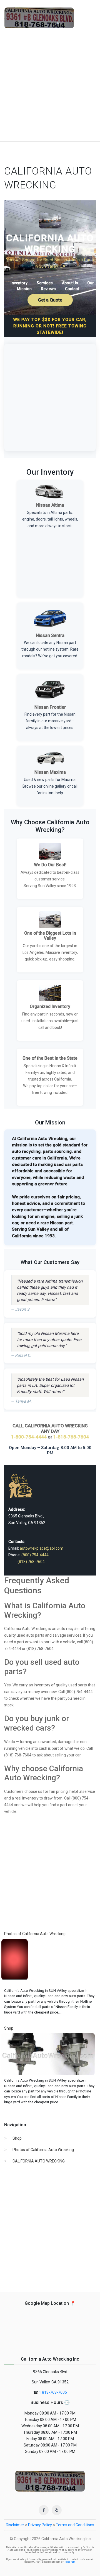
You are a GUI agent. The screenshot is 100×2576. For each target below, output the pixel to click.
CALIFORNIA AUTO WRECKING (39, 2161)
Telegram (70, 2562)
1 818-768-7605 (53, 2392)
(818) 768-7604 (31, 1562)
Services (45, 283)
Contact (72, 289)
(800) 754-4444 (35, 1555)
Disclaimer (15, 2525)
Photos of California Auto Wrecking (43, 2150)
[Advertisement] (50, 89)
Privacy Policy (40, 2525)
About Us (70, 283)
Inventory (19, 283)
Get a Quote (50, 300)
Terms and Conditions (75, 2525)
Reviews (48, 289)
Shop (17, 2138)
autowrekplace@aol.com (42, 1548)
